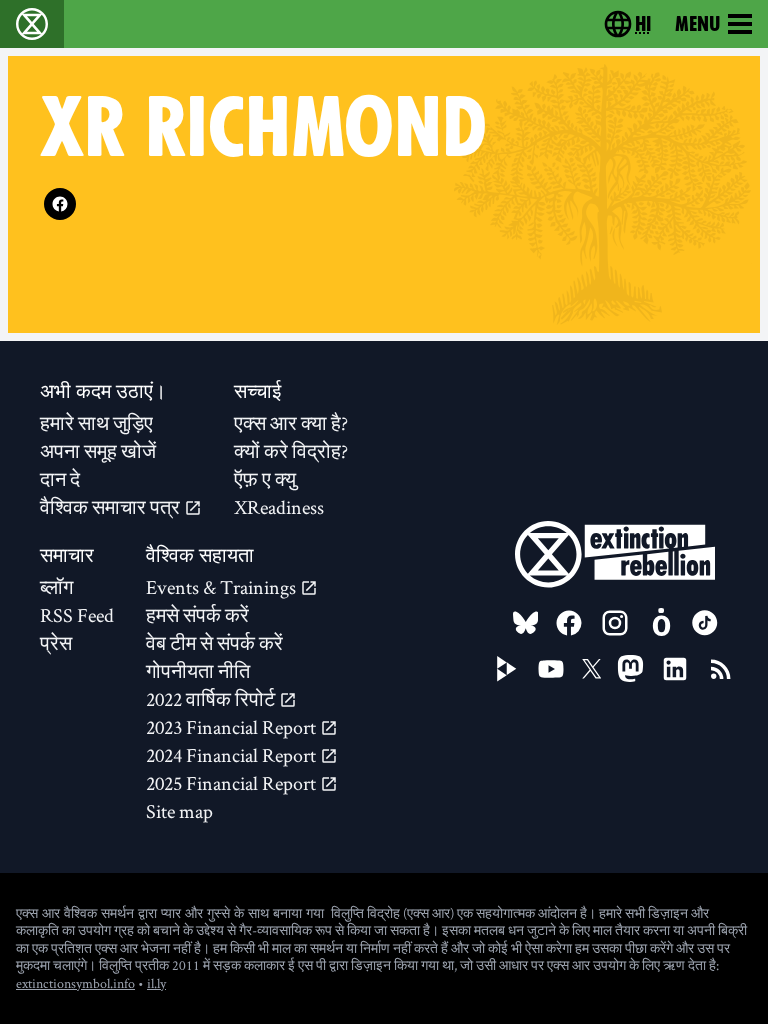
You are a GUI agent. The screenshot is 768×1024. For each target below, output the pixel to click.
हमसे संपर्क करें (197, 615)
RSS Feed (77, 615)
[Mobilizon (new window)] (661, 623)
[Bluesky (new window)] (526, 623)
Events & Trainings (223, 587)
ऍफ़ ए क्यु (265, 479)
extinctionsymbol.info (75, 983)
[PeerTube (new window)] (507, 669)
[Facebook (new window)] (60, 204)
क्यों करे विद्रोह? (291, 451)
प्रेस (56, 643)
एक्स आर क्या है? (291, 423)
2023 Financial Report (233, 727)
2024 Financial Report (233, 755)
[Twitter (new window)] (592, 669)
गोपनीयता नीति (198, 671)
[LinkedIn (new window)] (675, 669)
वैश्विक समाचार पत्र (112, 507)
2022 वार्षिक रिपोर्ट (212, 699)
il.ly (156, 983)
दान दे (60, 479)
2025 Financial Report (233, 783)
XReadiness (279, 507)
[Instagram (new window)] (615, 623)
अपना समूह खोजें (98, 451)
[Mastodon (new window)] (630, 668)
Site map (179, 811)
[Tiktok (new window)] (705, 623)
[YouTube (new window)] (551, 669)
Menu (697, 24)
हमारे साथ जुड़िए (96, 423)
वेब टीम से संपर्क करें (214, 643)
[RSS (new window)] (721, 669)
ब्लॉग (56, 587)
